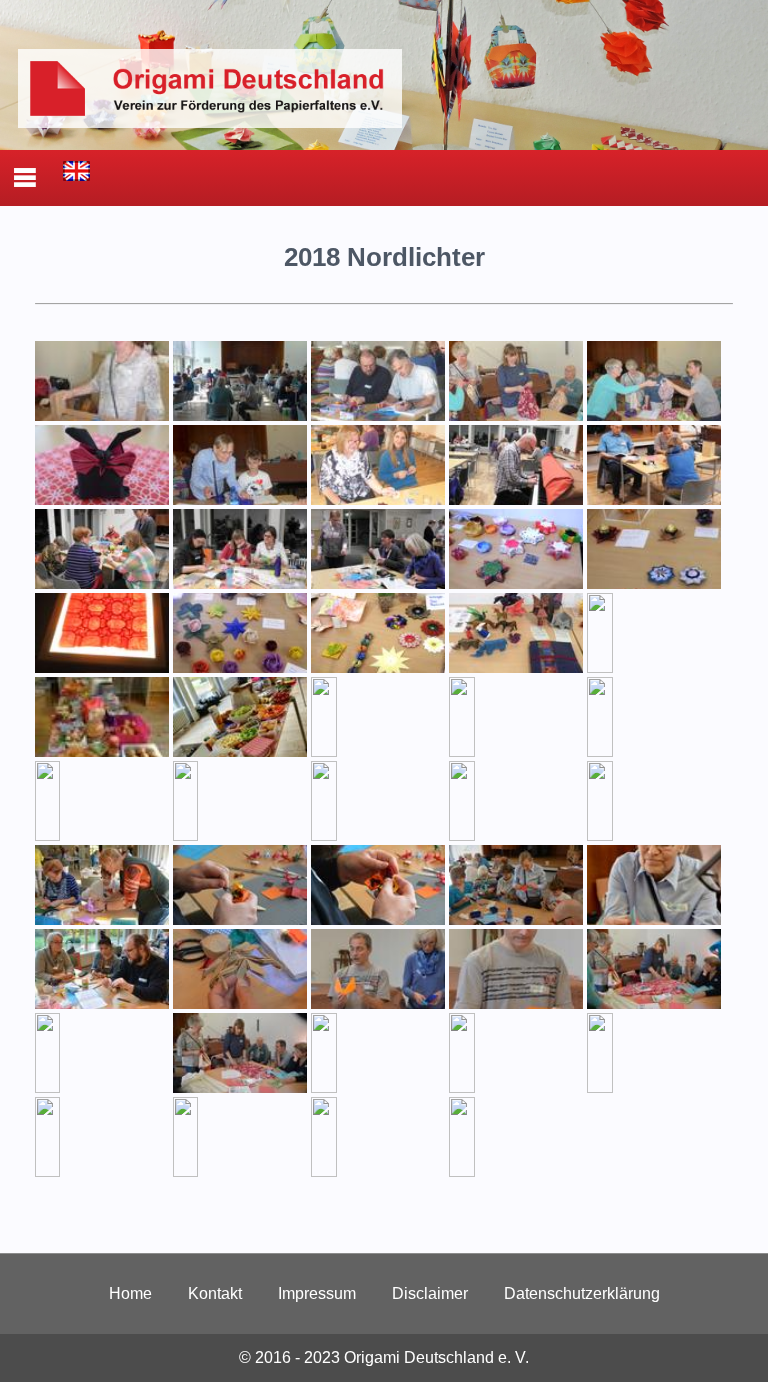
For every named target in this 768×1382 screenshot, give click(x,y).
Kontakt (215, 1293)
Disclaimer (430, 1293)
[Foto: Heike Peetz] (654, 667)
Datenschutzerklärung (582, 1293)
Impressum (317, 1293)
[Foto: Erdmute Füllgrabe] (102, 415)
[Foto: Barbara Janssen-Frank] (516, 499)
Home (130, 1293)
